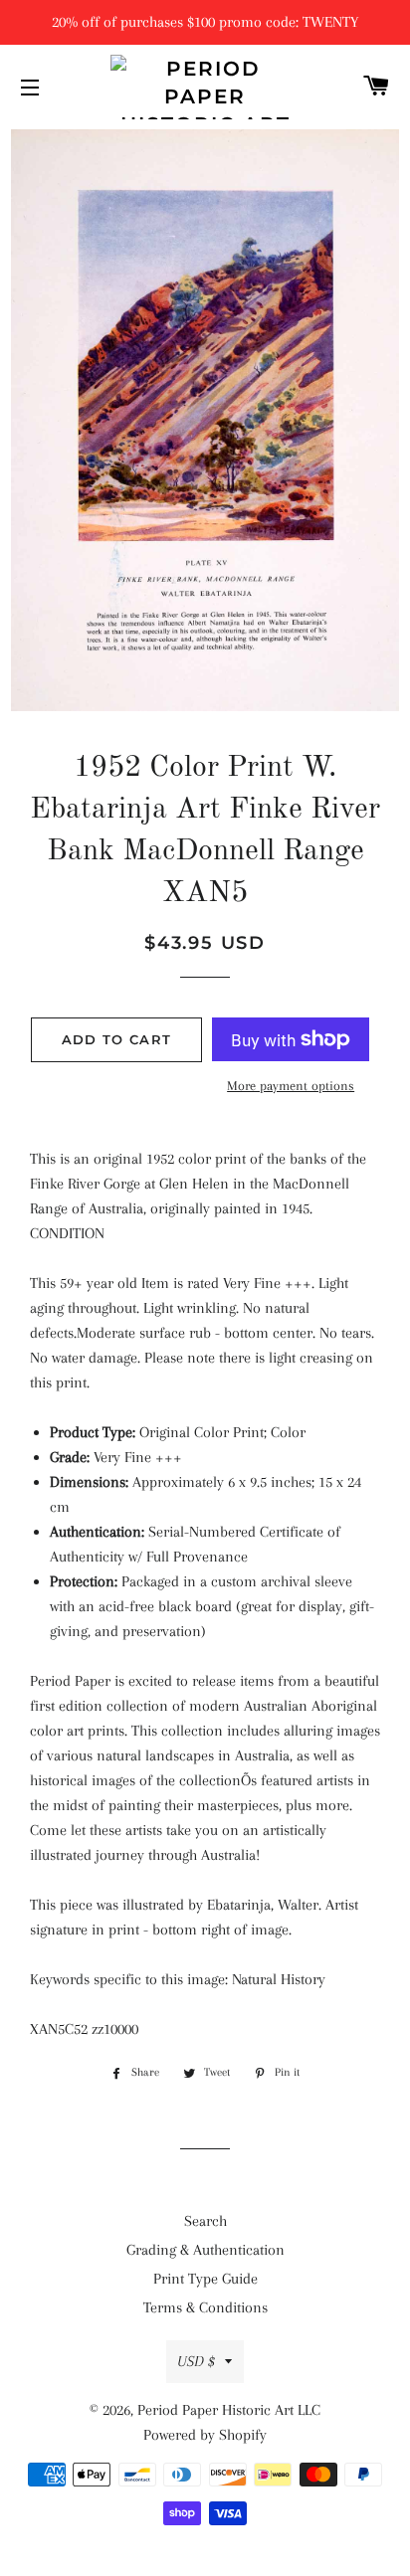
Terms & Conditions (205, 2307)
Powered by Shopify (205, 2435)
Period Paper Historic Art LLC (229, 2410)
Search (205, 2221)
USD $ (196, 2361)
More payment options (291, 1086)
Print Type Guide (205, 2279)
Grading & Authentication (205, 2250)
